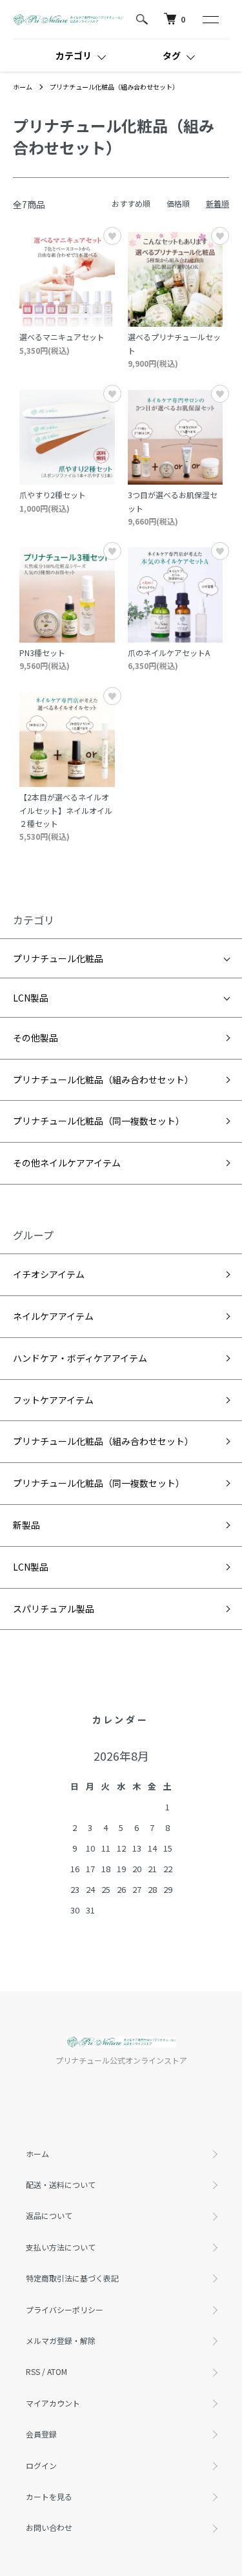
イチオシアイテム (49, 1274)
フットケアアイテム (53, 1400)
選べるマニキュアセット (62, 337)
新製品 (26, 1525)
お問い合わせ (49, 2527)
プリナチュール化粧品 (58, 958)
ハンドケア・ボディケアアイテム (80, 1358)
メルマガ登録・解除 (61, 2340)
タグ (172, 55)
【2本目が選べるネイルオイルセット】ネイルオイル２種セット (66, 810)
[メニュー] (210, 19)
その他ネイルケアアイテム (67, 1163)
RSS (33, 2371)
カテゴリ (74, 55)
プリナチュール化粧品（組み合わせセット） (114, 87)
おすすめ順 (131, 203)
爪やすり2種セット (53, 495)
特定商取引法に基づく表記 (72, 2278)
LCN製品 (31, 998)
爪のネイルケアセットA (169, 653)
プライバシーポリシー (65, 2310)
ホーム (23, 87)
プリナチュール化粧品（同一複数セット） (99, 1121)
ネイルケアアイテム (53, 1316)
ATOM (57, 2371)
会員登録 (41, 2434)
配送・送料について (61, 2184)
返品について (49, 2215)
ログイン (41, 2465)
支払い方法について (61, 2247)
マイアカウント (53, 2403)
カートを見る (49, 2496)
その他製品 (35, 1038)
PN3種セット (42, 653)
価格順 (178, 203)
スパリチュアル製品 (54, 1609)
